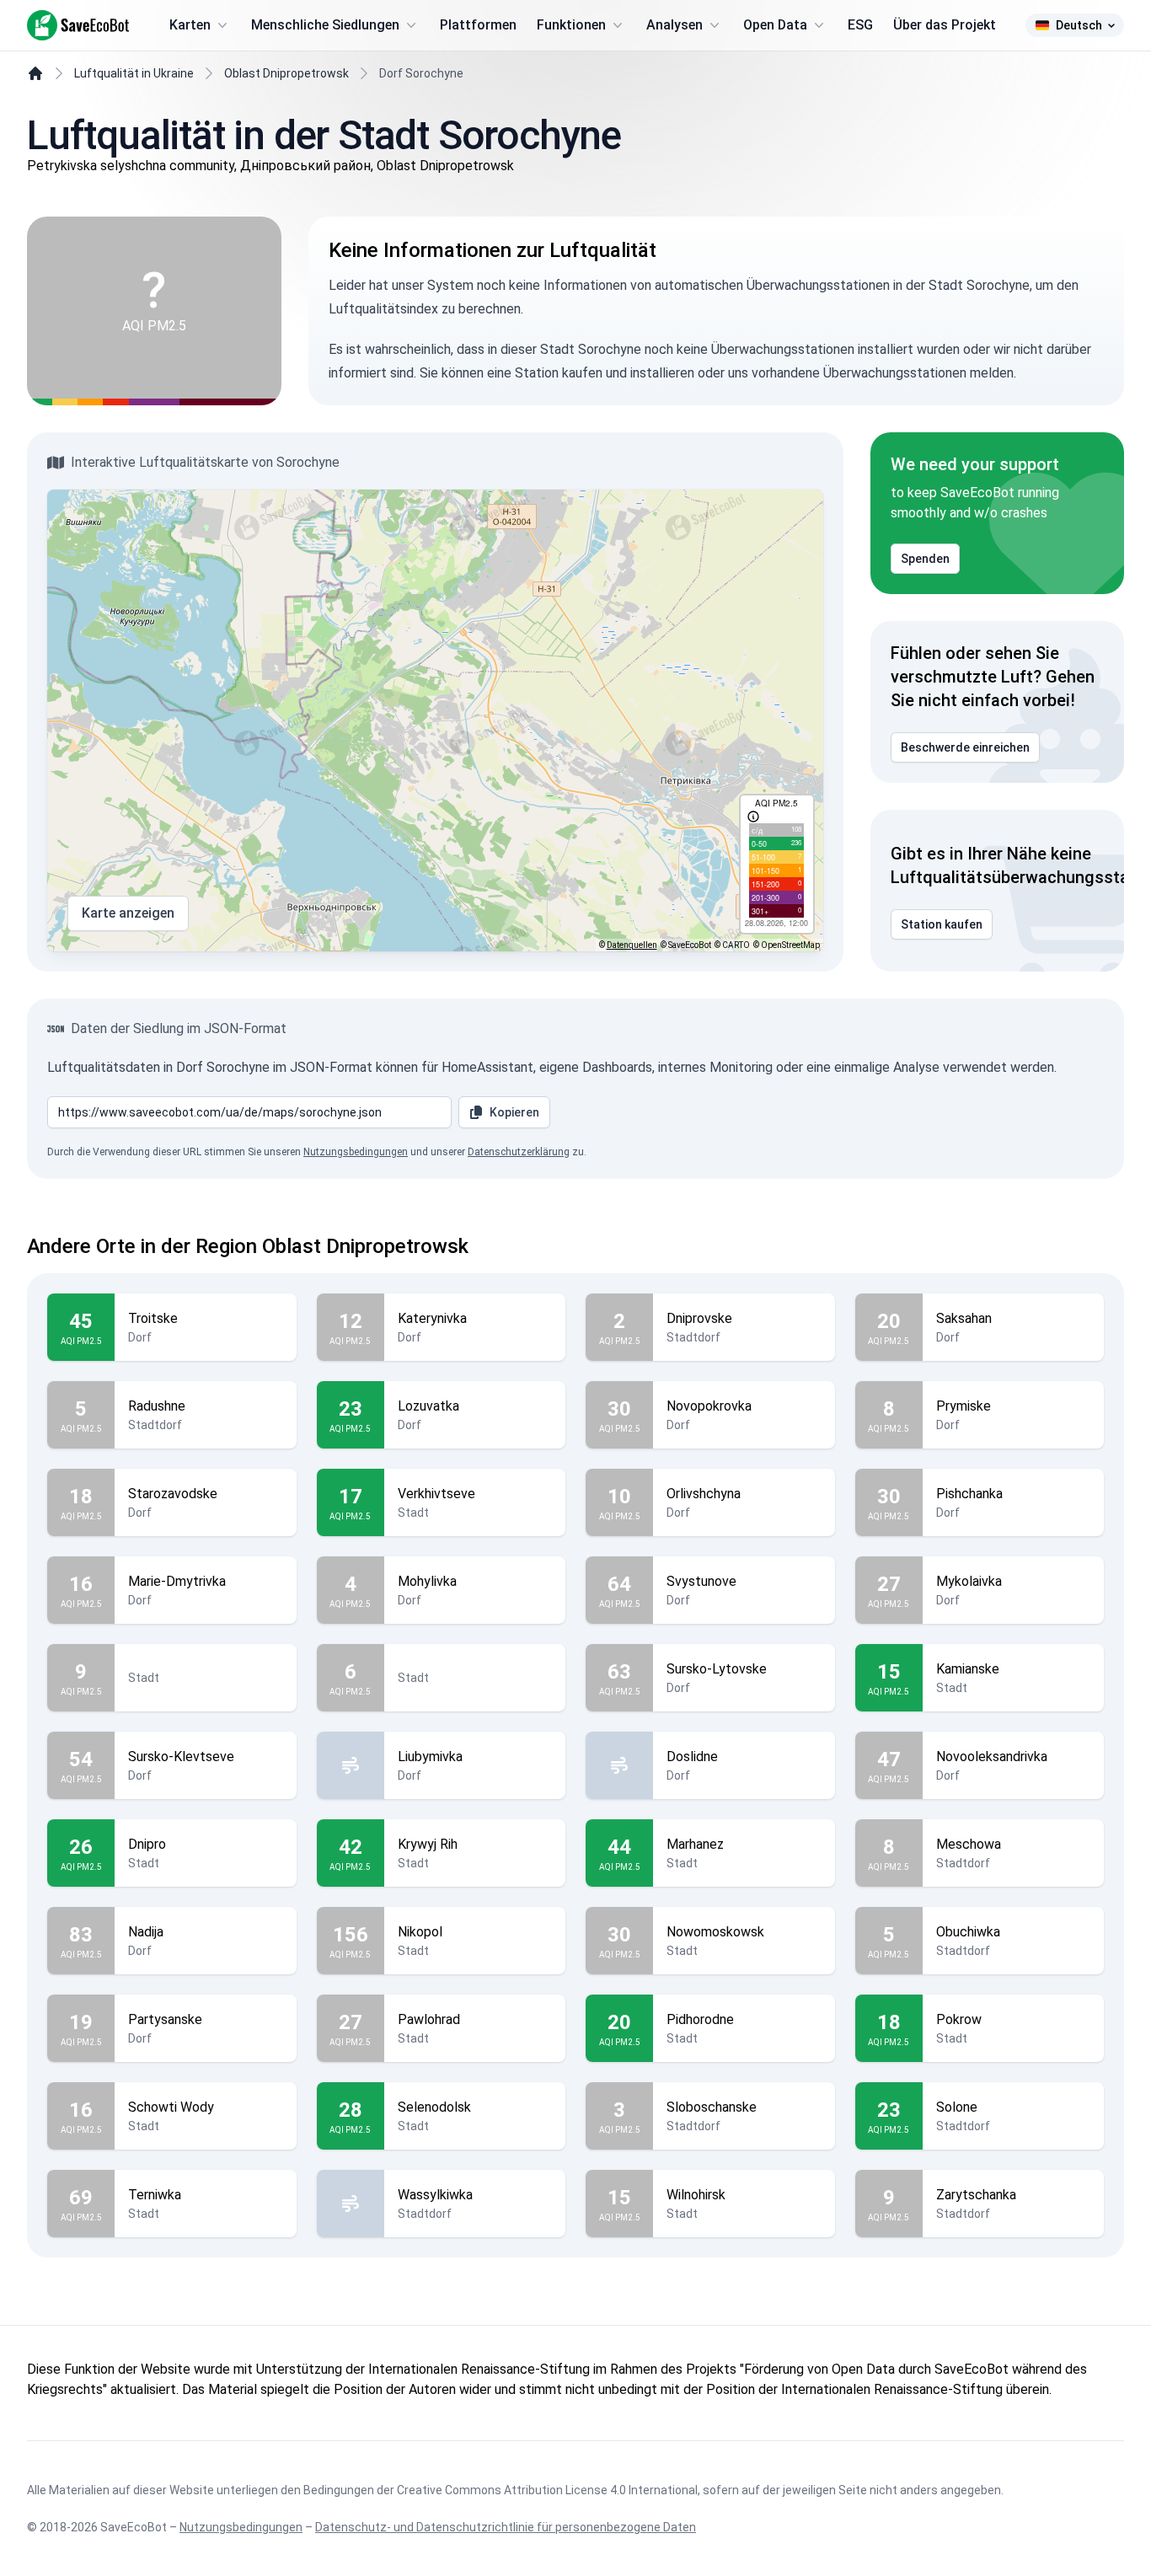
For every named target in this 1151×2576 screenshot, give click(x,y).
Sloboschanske (712, 2107)
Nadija (146, 1932)
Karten (190, 25)
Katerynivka (432, 1318)
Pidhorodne (700, 2019)
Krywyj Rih (428, 1844)
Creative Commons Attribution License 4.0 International (547, 2490)
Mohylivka (427, 1581)
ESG (860, 25)
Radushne (157, 1406)
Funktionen (571, 25)
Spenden (925, 559)
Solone (957, 2107)
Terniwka (155, 2195)
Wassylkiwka (435, 2195)
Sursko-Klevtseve (181, 1757)
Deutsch (1079, 25)
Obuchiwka (968, 1932)
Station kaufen (942, 924)
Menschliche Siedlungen (325, 25)
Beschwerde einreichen (965, 747)
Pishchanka (969, 1494)
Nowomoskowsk (715, 1932)
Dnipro (147, 1844)
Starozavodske (173, 1494)
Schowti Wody (171, 2107)
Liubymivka (430, 1757)
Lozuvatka (428, 1406)
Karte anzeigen (128, 913)
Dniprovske (699, 1318)
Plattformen (478, 25)
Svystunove (701, 1581)
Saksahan (964, 1318)
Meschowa (969, 1844)
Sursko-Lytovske (717, 1669)
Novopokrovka (709, 1406)
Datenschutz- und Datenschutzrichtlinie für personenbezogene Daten (506, 2527)
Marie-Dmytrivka (177, 1581)
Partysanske (165, 2019)
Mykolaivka (969, 1581)
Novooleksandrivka (992, 1757)
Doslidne (692, 1757)
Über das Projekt (945, 25)
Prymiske (964, 1406)
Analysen (675, 25)
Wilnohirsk (696, 2195)
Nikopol (420, 1932)
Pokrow (959, 2019)
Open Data (775, 25)
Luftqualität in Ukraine (134, 73)
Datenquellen (632, 945)
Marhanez (695, 1844)
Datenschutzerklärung (519, 1152)
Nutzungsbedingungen (356, 1152)
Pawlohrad (429, 2019)
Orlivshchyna (704, 1494)
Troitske (153, 1318)
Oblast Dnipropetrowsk (286, 73)
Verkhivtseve (436, 1494)
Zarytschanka (976, 2195)
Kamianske (968, 1669)
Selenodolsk (434, 2107)
